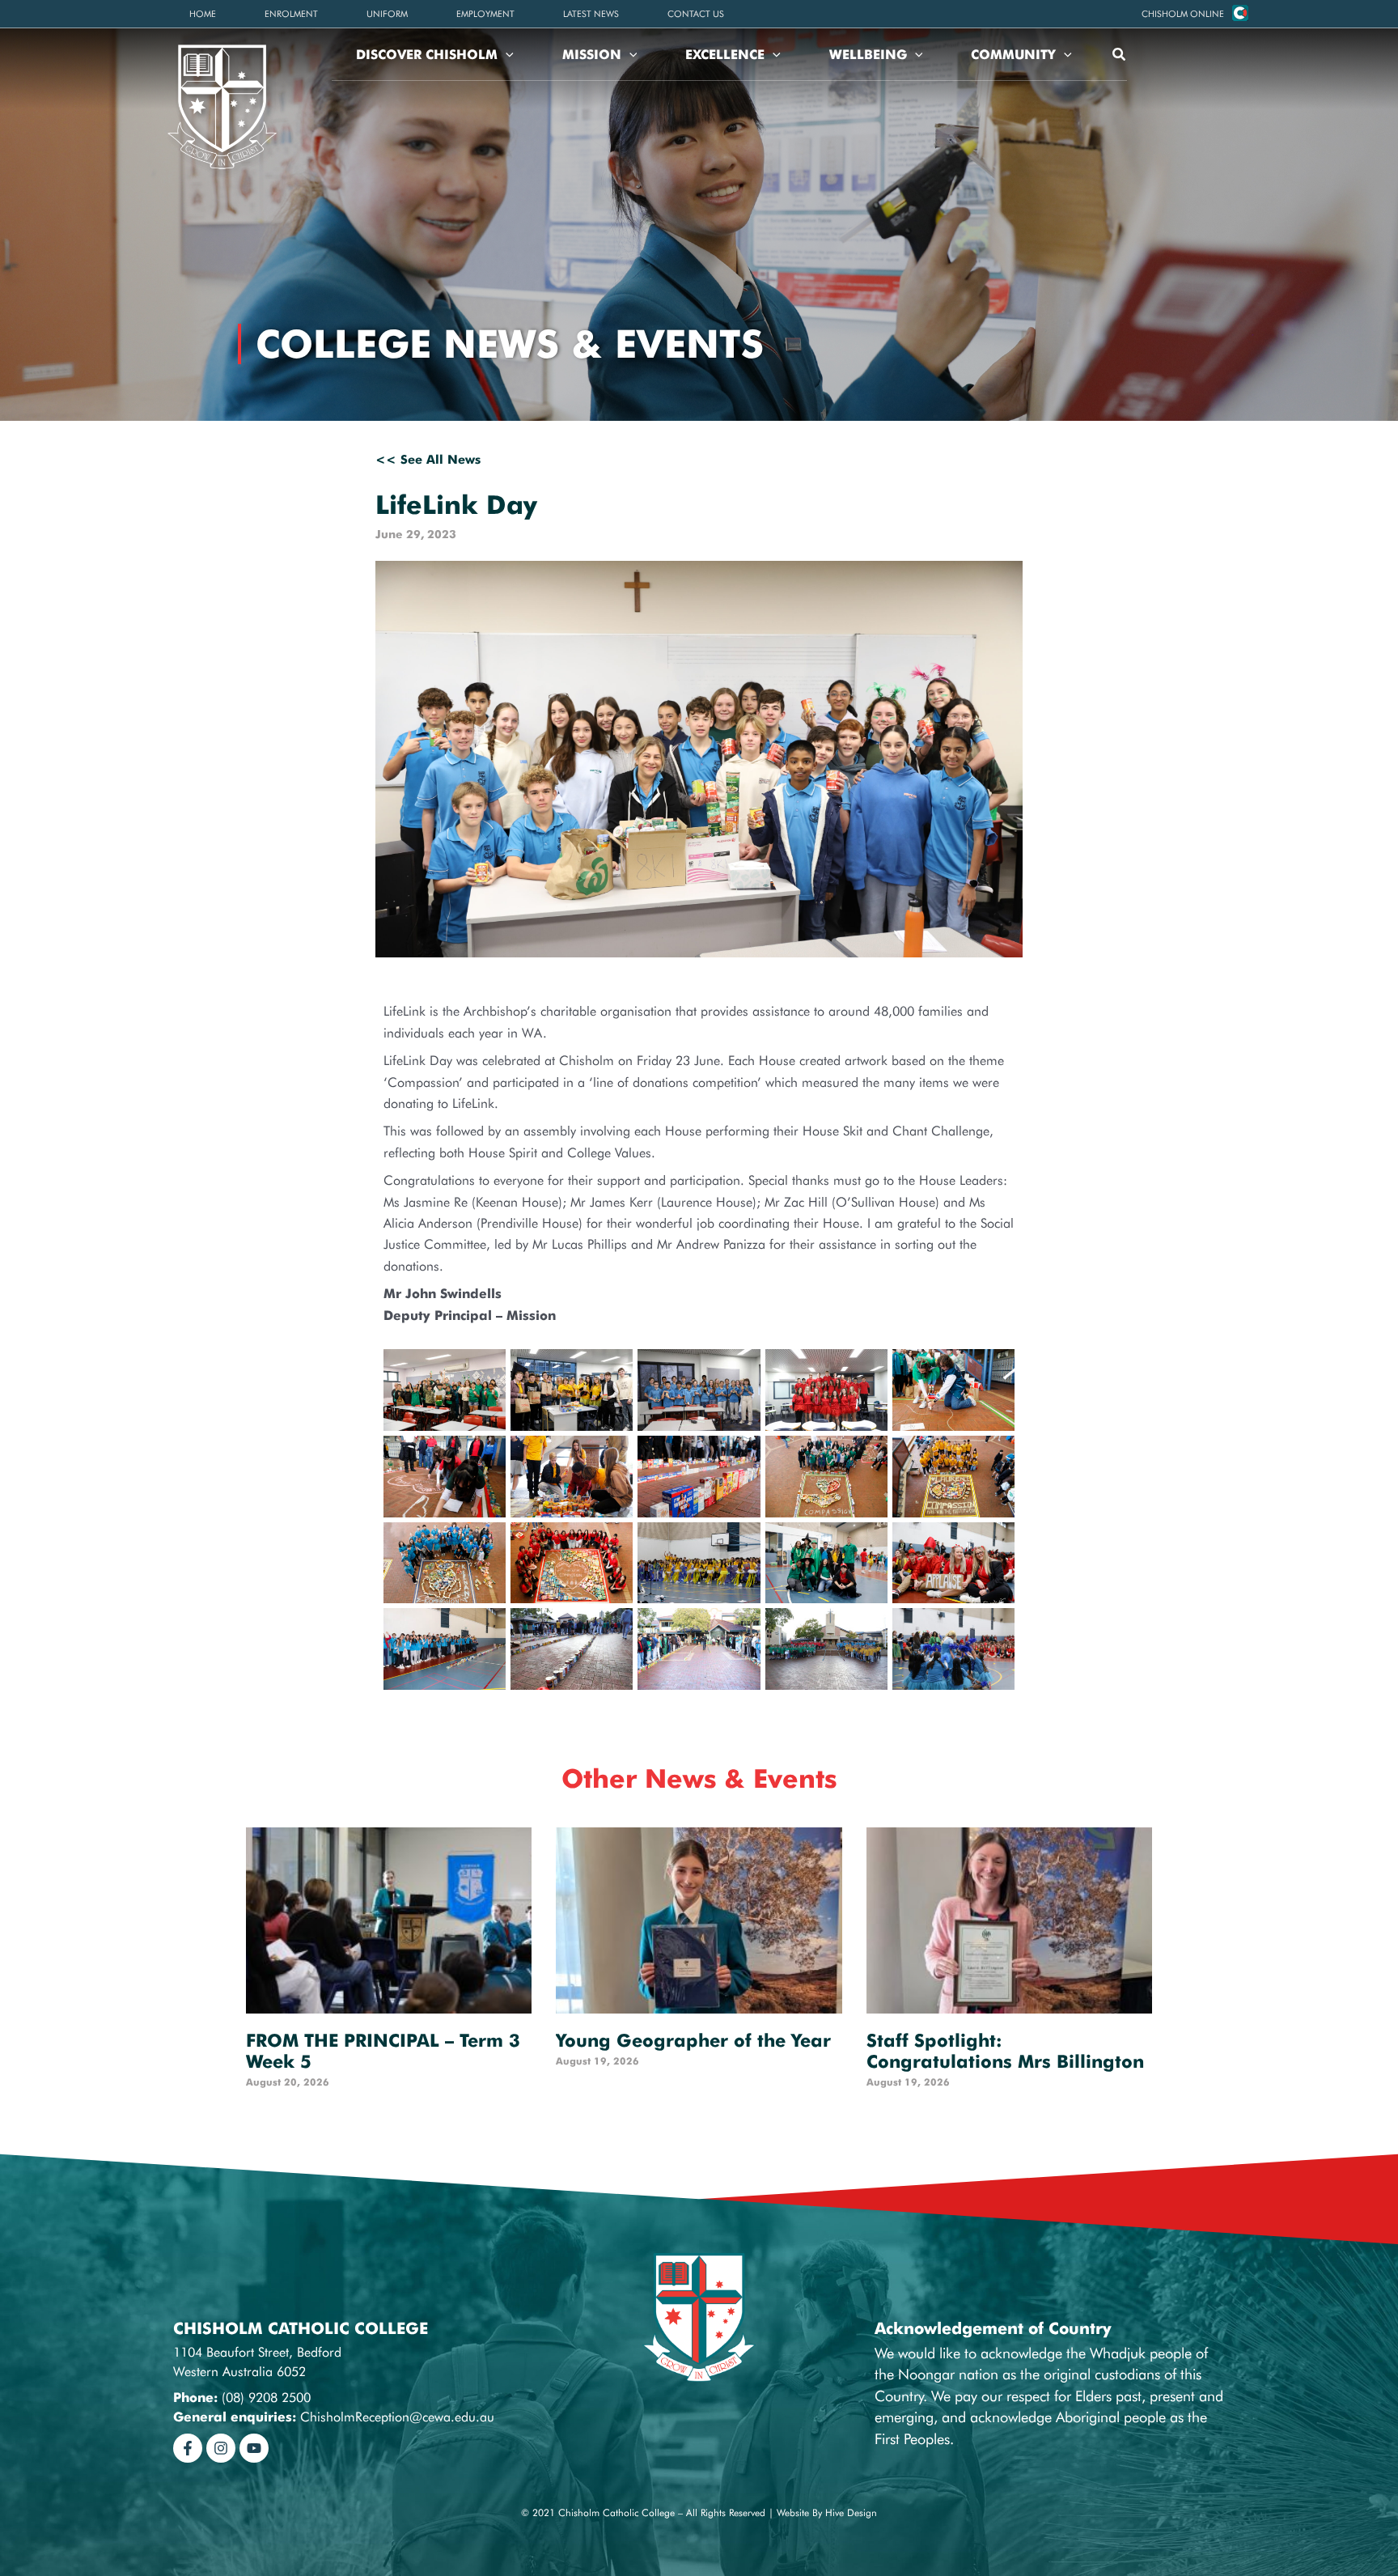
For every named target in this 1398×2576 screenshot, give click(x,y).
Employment (485, 14)
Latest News (591, 14)
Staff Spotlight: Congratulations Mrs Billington (1005, 2051)
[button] (1183, 14)
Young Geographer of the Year (693, 2040)
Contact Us (696, 14)
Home (203, 14)
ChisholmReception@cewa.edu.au (397, 2417)
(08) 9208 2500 (266, 2398)
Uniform (387, 14)
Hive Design (851, 2512)
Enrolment (291, 14)
